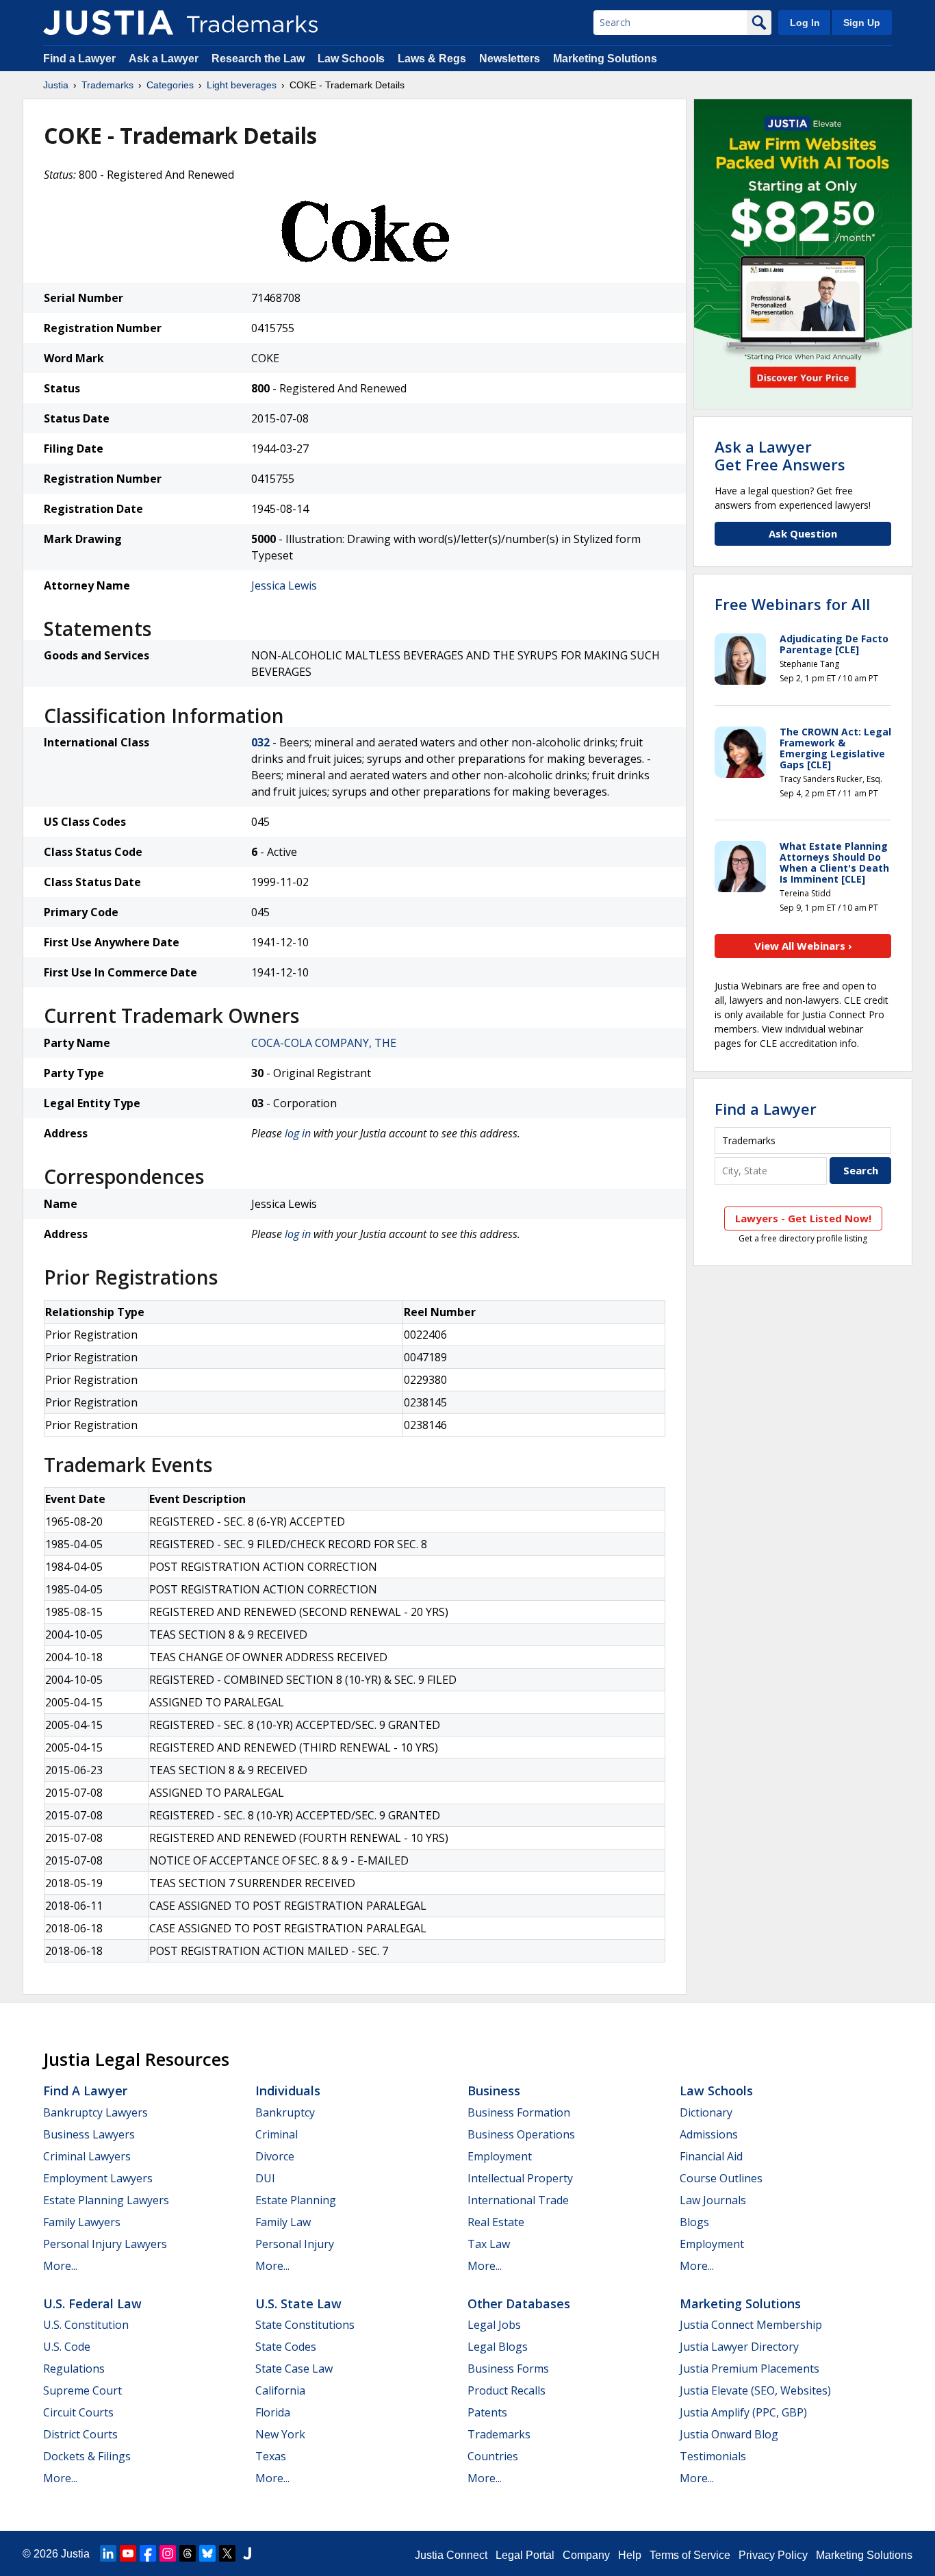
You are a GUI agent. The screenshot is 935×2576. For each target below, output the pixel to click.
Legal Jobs (494, 2325)
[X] (227, 2553)
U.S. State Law (298, 2303)
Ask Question (803, 533)
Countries (493, 2456)
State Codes (286, 2347)
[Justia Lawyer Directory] (247, 2553)
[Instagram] (168, 2553)
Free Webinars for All (792, 604)
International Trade (518, 2200)
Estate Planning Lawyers (106, 2200)
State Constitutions (305, 2325)
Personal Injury (295, 2244)
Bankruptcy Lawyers (95, 2112)
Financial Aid (711, 2156)
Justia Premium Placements (750, 2369)
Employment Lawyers (98, 2178)
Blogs (694, 2222)
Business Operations (521, 2134)
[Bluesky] (207, 2553)
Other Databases (519, 2303)
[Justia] (108, 23)
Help (630, 2555)
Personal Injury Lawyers (105, 2244)
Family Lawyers (82, 2222)
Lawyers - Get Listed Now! (803, 1218)
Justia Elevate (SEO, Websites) (755, 2390)
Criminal (277, 2134)
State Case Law (294, 2369)
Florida (273, 2412)
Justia (56, 85)
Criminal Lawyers (87, 2156)
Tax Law (489, 2244)
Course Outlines (721, 2178)
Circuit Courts (78, 2412)
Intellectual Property (520, 2178)
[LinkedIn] (108, 2553)
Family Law (283, 2222)
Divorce (275, 2156)
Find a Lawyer (79, 59)
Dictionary (706, 2112)
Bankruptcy (285, 2112)
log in (298, 1133)
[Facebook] (148, 2553)
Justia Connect (451, 2555)
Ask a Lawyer (164, 59)
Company (586, 2555)
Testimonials (713, 2456)
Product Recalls (507, 2390)
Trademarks (107, 85)
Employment (500, 2156)
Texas (271, 2456)
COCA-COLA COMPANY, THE (324, 1043)
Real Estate (496, 2222)
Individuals (288, 2091)
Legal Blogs (498, 2347)
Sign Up (862, 23)
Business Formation (519, 2112)
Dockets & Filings (87, 2456)
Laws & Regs (432, 59)
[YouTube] (128, 2553)
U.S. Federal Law (92, 2303)
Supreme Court (82, 2390)
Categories (170, 85)
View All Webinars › (803, 946)
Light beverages (242, 85)
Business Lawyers (89, 2134)
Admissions (709, 2134)
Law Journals (713, 2200)
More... (60, 2266)
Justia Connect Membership (751, 2325)
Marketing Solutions (605, 59)
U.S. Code (67, 2347)
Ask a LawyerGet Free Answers (780, 455)
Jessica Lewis (284, 585)
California (280, 2390)
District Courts (80, 2434)
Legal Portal (525, 2555)
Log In (805, 23)
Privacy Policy (773, 2555)
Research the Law (258, 59)
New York (280, 2434)
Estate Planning (296, 2200)
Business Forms (508, 2369)
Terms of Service (690, 2555)
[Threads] (188, 2553)
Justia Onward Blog (729, 2434)
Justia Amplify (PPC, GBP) (743, 2412)
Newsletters (510, 59)
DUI (265, 2178)
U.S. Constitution (86, 2325)
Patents (487, 2412)
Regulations (74, 2369)
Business (494, 2091)
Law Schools (351, 59)
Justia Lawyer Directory (739, 2347)
